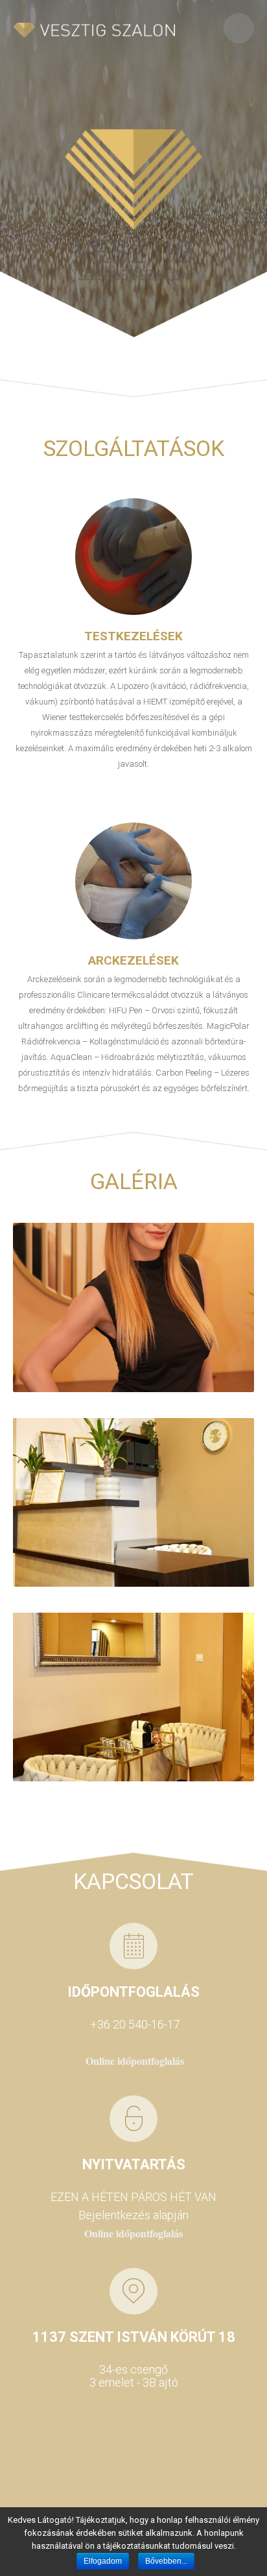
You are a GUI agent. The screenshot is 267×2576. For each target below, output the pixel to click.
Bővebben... (166, 2561)
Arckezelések (133, 960)
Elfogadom (103, 2561)
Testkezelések (133, 636)
